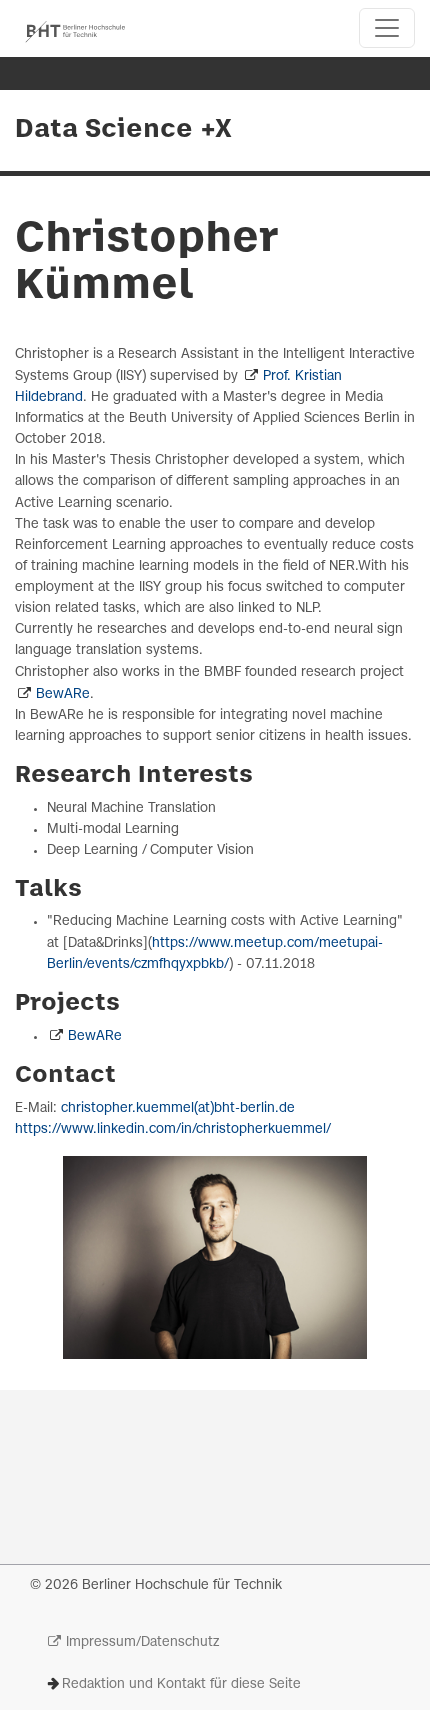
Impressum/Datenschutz (142, 1642)
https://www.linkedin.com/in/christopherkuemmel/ (173, 1129)
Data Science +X (123, 130)
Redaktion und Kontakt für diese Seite (181, 1684)
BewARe (63, 694)
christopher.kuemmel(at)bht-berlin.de (178, 1108)
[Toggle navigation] (387, 28)
